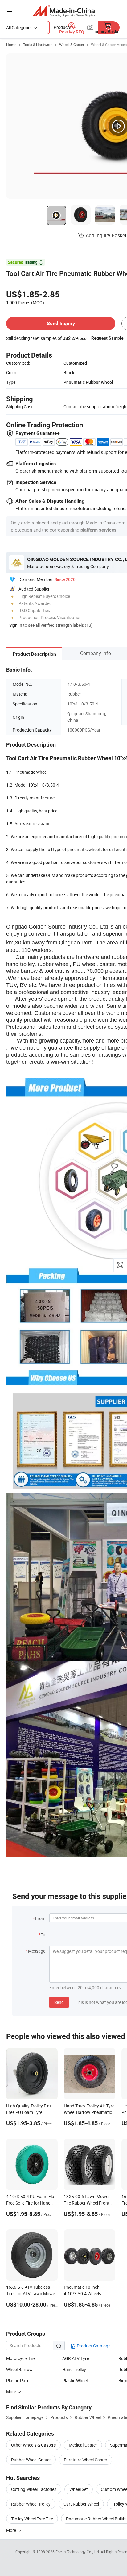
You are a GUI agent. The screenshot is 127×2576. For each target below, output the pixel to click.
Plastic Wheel (75, 2380)
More (12, 2530)
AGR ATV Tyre (76, 2358)
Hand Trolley (74, 2369)
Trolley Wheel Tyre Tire (32, 2519)
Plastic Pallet (18, 2380)
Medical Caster (83, 2445)
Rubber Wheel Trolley (31, 2504)
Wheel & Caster (72, 45)
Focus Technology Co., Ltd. (78, 2552)
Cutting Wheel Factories (34, 2489)
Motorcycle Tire (21, 2358)
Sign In (16, 625)
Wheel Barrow (19, 2369)
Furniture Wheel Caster (86, 2460)
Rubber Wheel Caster (31, 2460)
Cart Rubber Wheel (81, 2504)
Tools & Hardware (38, 45)
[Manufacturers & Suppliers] (64, 11)
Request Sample (107, 338)
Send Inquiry (61, 323)
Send (59, 2002)
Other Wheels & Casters (33, 2445)
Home (11, 45)
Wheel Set (79, 2489)
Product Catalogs (93, 2346)
